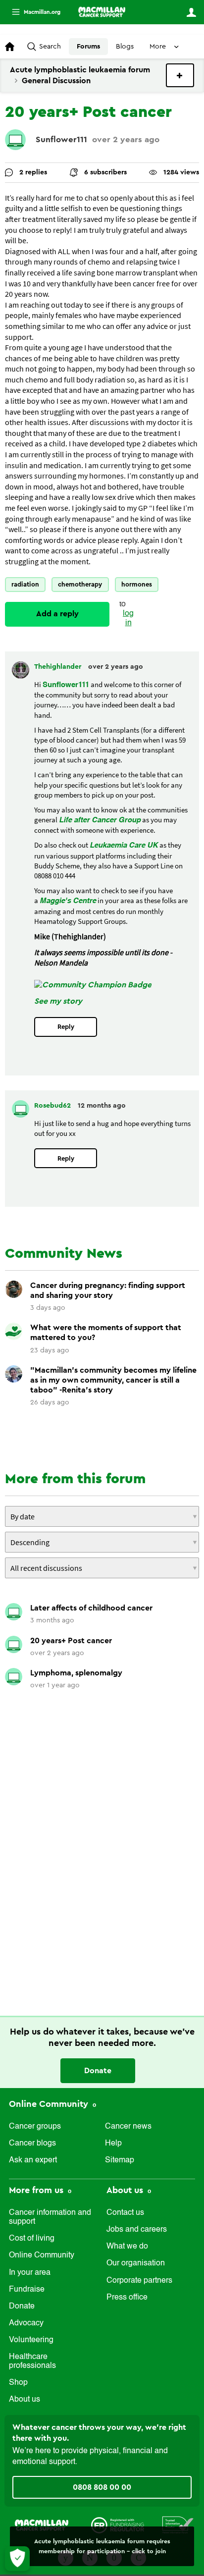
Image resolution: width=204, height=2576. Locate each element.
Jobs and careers (137, 2230)
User (191, 12)
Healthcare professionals (32, 2361)
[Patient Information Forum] (178, 2524)
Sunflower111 (61, 139)
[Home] (102, 12)
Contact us (125, 2213)
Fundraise (27, 2290)
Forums (88, 47)
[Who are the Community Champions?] (93, 985)
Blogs (125, 47)
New (180, 75)
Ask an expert (33, 2160)
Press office (127, 2298)
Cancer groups (35, 2127)
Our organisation (136, 2263)
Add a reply (57, 614)
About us (25, 2400)
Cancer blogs (32, 2144)
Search (50, 47)
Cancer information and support (50, 2217)
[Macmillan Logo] (42, 2524)
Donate (98, 2071)
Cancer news (128, 2127)
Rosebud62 (53, 1106)
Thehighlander (59, 667)
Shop (18, 2383)
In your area (30, 2273)
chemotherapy (80, 584)
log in (128, 618)
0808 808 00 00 (102, 2487)
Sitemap (120, 2160)
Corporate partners (139, 2281)
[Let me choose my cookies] (17, 2559)
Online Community (50, 2104)
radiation (25, 584)
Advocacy (26, 2323)
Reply (66, 1027)
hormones (137, 584)
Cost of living (32, 2239)
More (32, 12)
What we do (127, 2247)
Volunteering (31, 2340)
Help (113, 2144)
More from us (37, 2190)
